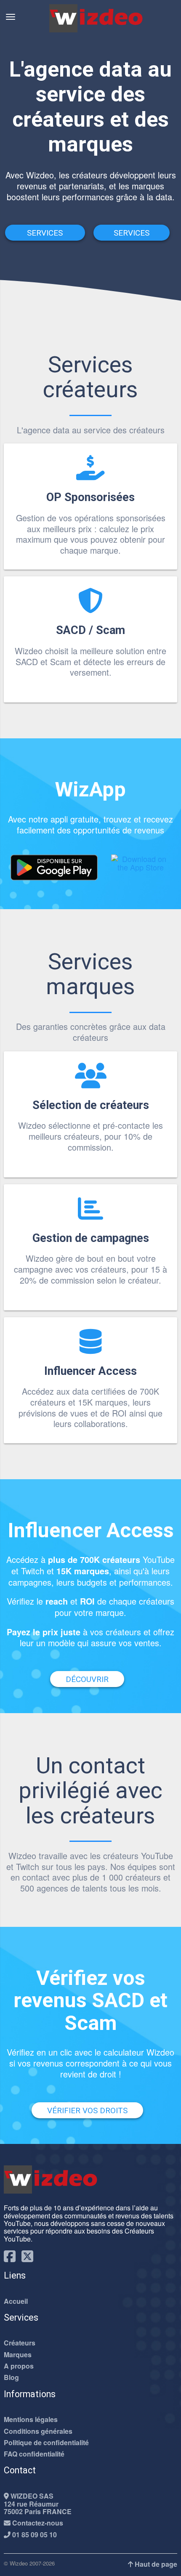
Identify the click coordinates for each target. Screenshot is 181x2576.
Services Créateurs (45, 234)
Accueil (16, 2301)
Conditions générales (38, 2431)
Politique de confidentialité (46, 2443)
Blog (11, 2377)
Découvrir (87, 1679)
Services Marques (132, 234)
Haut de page (155, 2564)
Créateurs (20, 2343)
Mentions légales (31, 2419)
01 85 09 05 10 (34, 2535)
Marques (18, 2355)
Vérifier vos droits (87, 2110)
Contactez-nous (37, 2523)
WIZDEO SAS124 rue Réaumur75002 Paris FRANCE (38, 2504)
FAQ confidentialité (34, 2454)
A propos (19, 2366)
